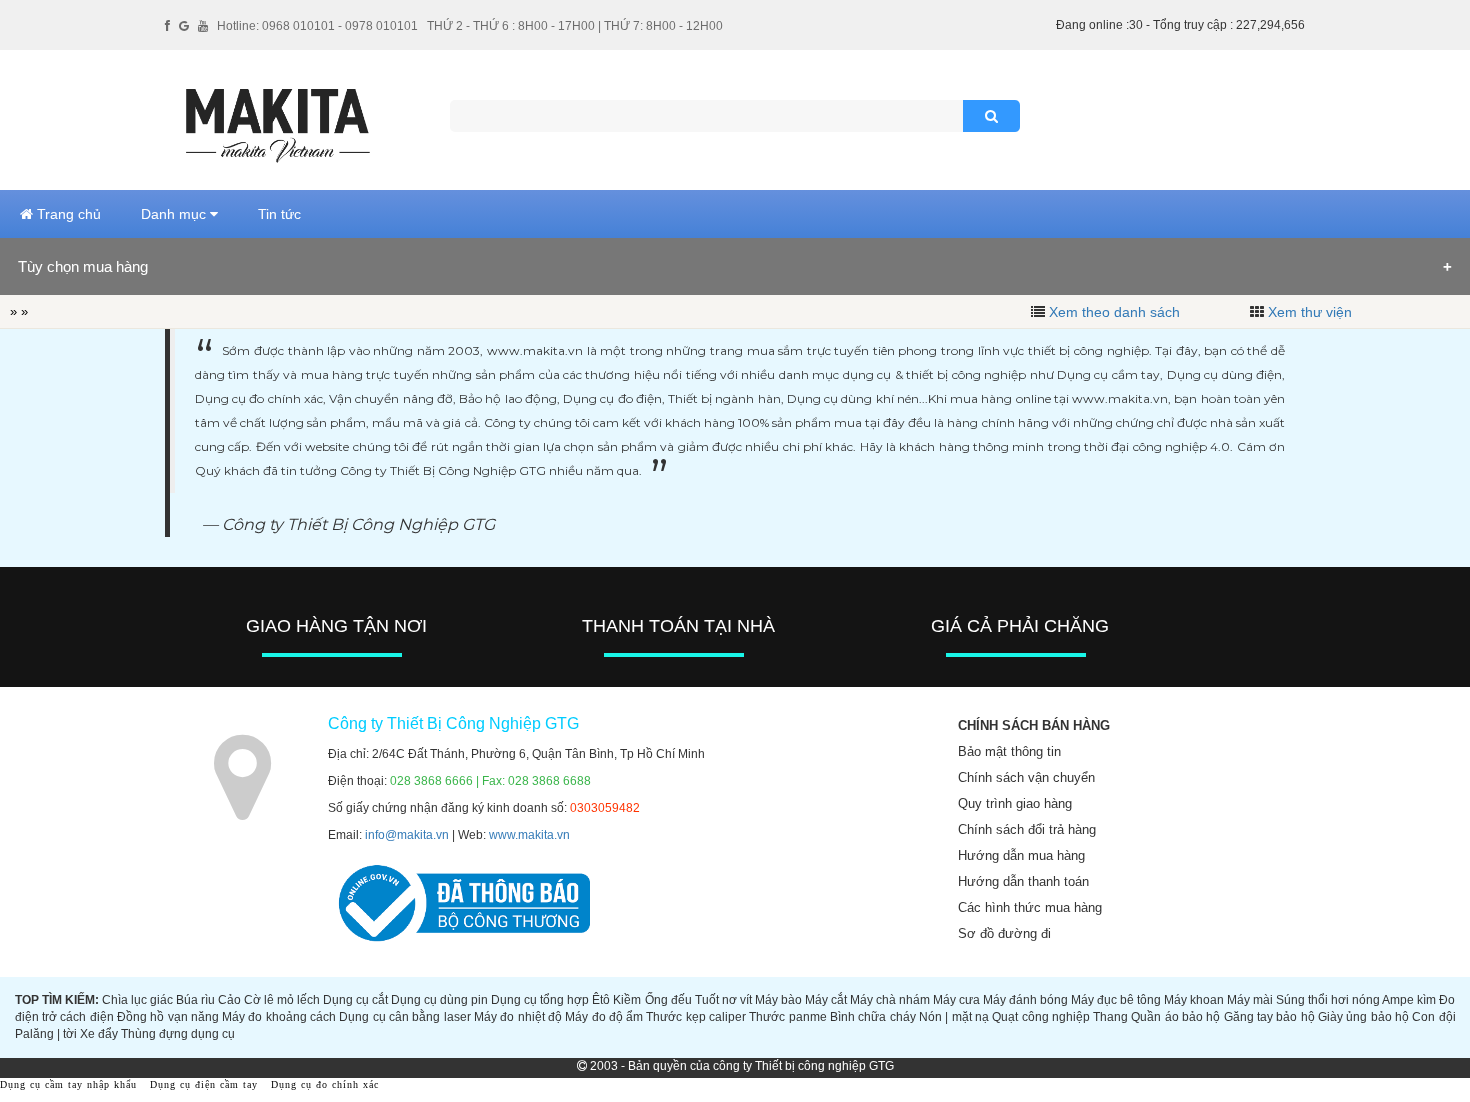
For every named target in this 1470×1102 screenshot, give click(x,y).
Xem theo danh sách (1114, 312)
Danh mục (175, 214)
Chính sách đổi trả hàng (1027, 829)
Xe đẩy (99, 1034)
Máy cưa (956, 1000)
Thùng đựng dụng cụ (178, 1034)
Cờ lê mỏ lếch (282, 1000)
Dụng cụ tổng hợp (540, 1000)
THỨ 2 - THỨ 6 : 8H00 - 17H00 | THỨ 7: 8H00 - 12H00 (575, 26)
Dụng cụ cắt (355, 1000)
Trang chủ (67, 214)
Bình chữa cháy (873, 1017)
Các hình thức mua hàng (1030, 907)
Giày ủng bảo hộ (1363, 1017)
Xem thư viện (1310, 312)
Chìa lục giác (137, 1000)
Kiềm (627, 1000)
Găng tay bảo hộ (1269, 1017)
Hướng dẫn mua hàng (1021, 855)
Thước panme (787, 1017)
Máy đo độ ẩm (604, 1017)
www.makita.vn (529, 835)
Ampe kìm (1409, 1000)
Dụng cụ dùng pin (439, 1000)
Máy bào (778, 1000)
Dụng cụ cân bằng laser (404, 1017)
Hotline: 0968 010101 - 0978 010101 (317, 26)
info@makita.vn (407, 835)
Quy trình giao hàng (1015, 803)
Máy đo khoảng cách (279, 1017)
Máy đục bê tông (1116, 1000)
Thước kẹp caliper (696, 1017)
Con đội (1433, 1017)
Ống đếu (668, 1000)
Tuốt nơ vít (723, 1000)
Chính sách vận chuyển (1026, 777)
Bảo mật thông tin (1009, 751)
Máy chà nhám (890, 1000)
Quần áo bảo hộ (1175, 1017)
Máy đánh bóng (1025, 1000)
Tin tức (279, 214)
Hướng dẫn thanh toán (1023, 881)
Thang (1110, 1017)
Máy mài (1250, 1000)
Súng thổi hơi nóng (1328, 1000)
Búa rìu (195, 1000)
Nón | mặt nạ (954, 1017)
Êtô (601, 1000)
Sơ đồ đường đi (1004, 933)
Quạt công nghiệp (1041, 1017)
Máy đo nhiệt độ (518, 1017)
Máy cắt (826, 1000)
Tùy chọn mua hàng (83, 266)
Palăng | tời (46, 1034)
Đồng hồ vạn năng (168, 1017)
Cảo (229, 1000)
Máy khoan (1194, 1000)
